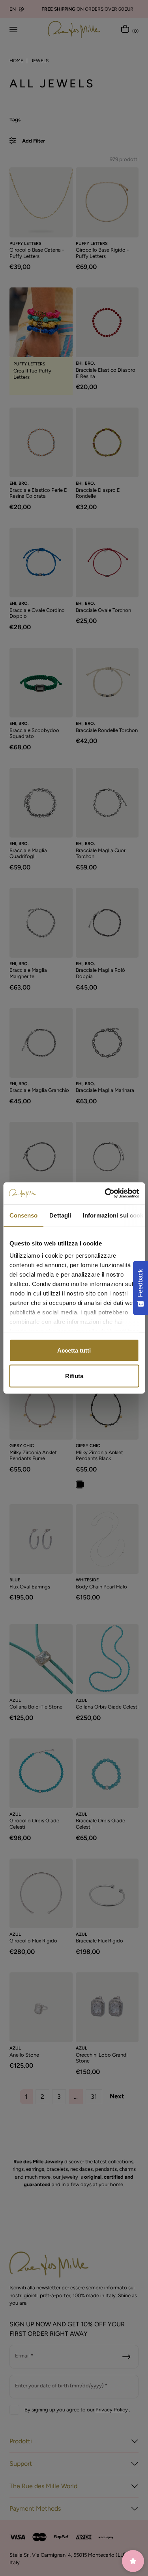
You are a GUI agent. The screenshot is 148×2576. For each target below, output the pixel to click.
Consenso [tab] (23, 1215)
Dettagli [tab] (60, 1215)
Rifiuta (74, 1376)
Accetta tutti (74, 1350)
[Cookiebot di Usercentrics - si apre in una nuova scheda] (105, 1193)
